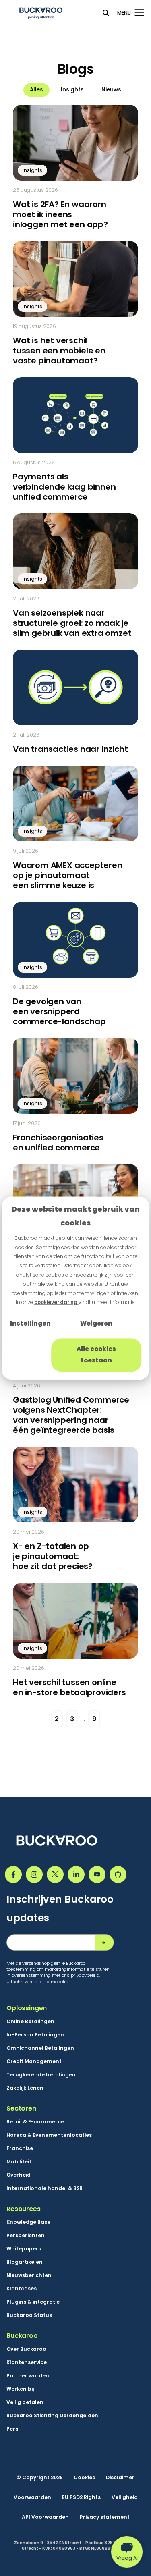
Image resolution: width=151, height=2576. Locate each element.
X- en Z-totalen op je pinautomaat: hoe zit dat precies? (53, 1556)
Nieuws (111, 90)
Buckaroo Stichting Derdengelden (52, 2416)
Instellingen (30, 1324)
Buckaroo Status (29, 2315)
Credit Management (34, 2061)
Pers (12, 2429)
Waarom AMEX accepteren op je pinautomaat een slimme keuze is (68, 875)
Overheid (19, 2175)
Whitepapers (24, 2249)
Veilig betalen (25, 2402)
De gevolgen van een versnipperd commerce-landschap (59, 1011)
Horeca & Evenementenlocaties (49, 2135)
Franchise (20, 2148)
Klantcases (22, 2289)
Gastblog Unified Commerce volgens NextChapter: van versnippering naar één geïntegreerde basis (71, 1415)
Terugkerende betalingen (41, 2075)
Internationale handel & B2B (44, 2188)
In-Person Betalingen (35, 2035)
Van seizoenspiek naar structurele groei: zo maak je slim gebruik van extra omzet (72, 623)
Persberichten (26, 2236)
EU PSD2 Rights (81, 2497)
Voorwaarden (32, 2497)
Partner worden (28, 2376)
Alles (36, 90)
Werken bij (20, 2389)
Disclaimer (120, 2478)
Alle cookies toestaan (96, 1355)
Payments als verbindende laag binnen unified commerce (64, 487)
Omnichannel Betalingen (40, 2048)
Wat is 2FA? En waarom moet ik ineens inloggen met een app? (60, 214)
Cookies (84, 2478)
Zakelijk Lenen (25, 2088)
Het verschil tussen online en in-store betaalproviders (69, 1687)
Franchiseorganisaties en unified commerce (58, 1143)
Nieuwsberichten (29, 2275)
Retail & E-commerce (35, 2122)
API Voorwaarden (45, 2517)
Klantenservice (27, 2362)
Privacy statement (105, 2517)
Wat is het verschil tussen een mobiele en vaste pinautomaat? (59, 351)
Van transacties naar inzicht (70, 749)
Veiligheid (125, 2497)
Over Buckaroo (26, 2349)
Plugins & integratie (33, 2302)
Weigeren (96, 1324)
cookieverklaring (56, 1303)
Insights (72, 90)
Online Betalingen (30, 2022)
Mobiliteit (19, 2162)
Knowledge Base (28, 2222)
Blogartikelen (25, 2262)
